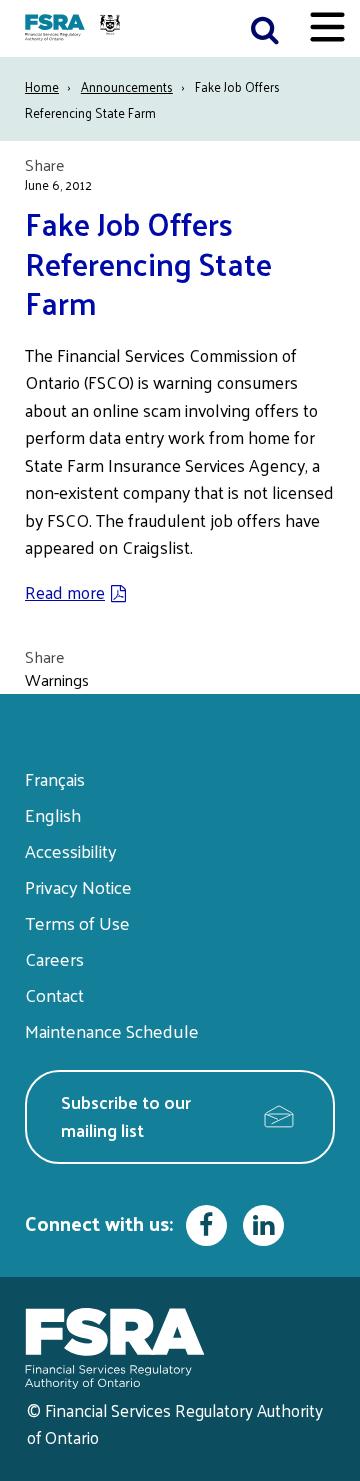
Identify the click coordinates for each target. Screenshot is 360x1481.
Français (55, 778)
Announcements (127, 86)
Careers (54, 958)
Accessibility (71, 850)
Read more (65, 592)
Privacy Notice (78, 886)
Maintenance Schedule (112, 1030)
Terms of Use (77, 922)
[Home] (75, 28)
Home (42, 86)
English (53, 814)
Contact (54, 994)
